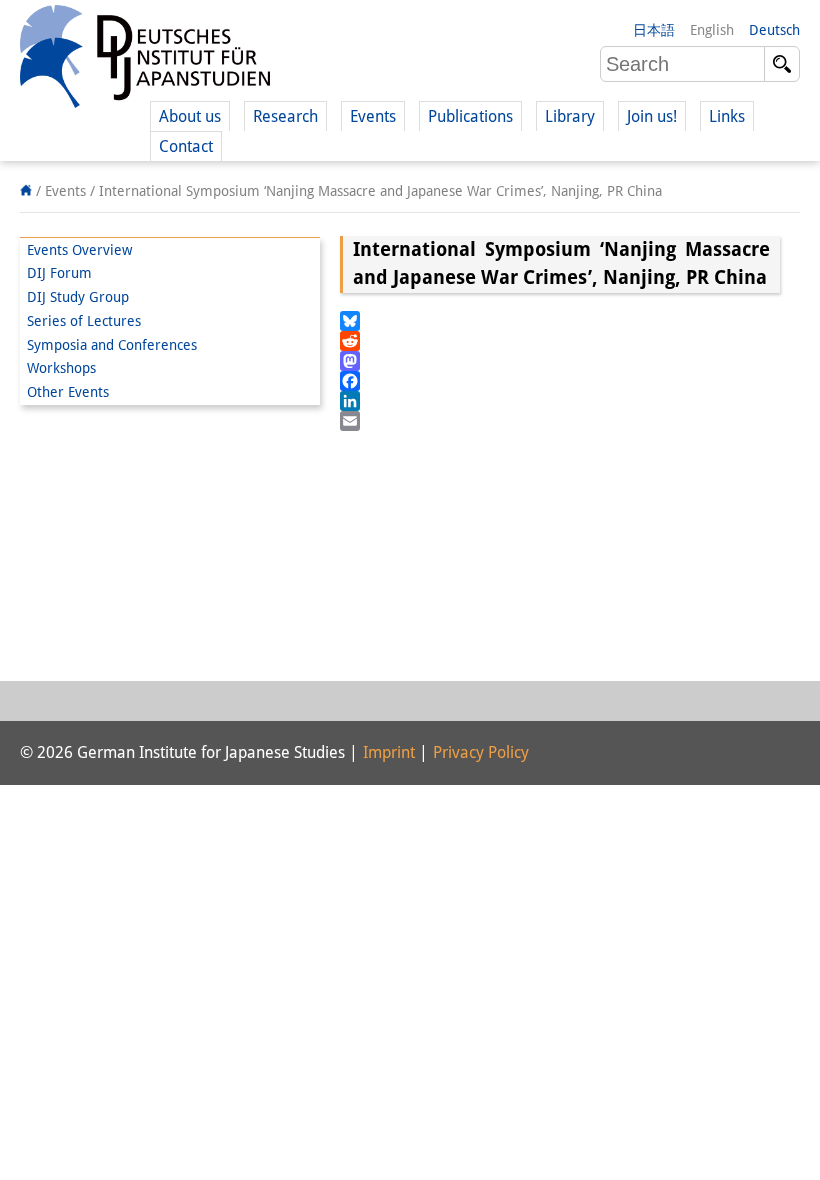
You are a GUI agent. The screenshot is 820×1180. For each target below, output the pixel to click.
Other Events (68, 392)
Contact (186, 146)
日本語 (654, 30)
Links (727, 116)
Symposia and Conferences (112, 345)
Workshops (61, 368)
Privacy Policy (481, 752)
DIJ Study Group (78, 297)
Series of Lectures (84, 321)
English (712, 30)
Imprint (389, 752)
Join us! (652, 116)
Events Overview (79, 250)
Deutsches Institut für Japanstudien (145, 60)
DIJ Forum (59, 273)
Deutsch (774, 30)
